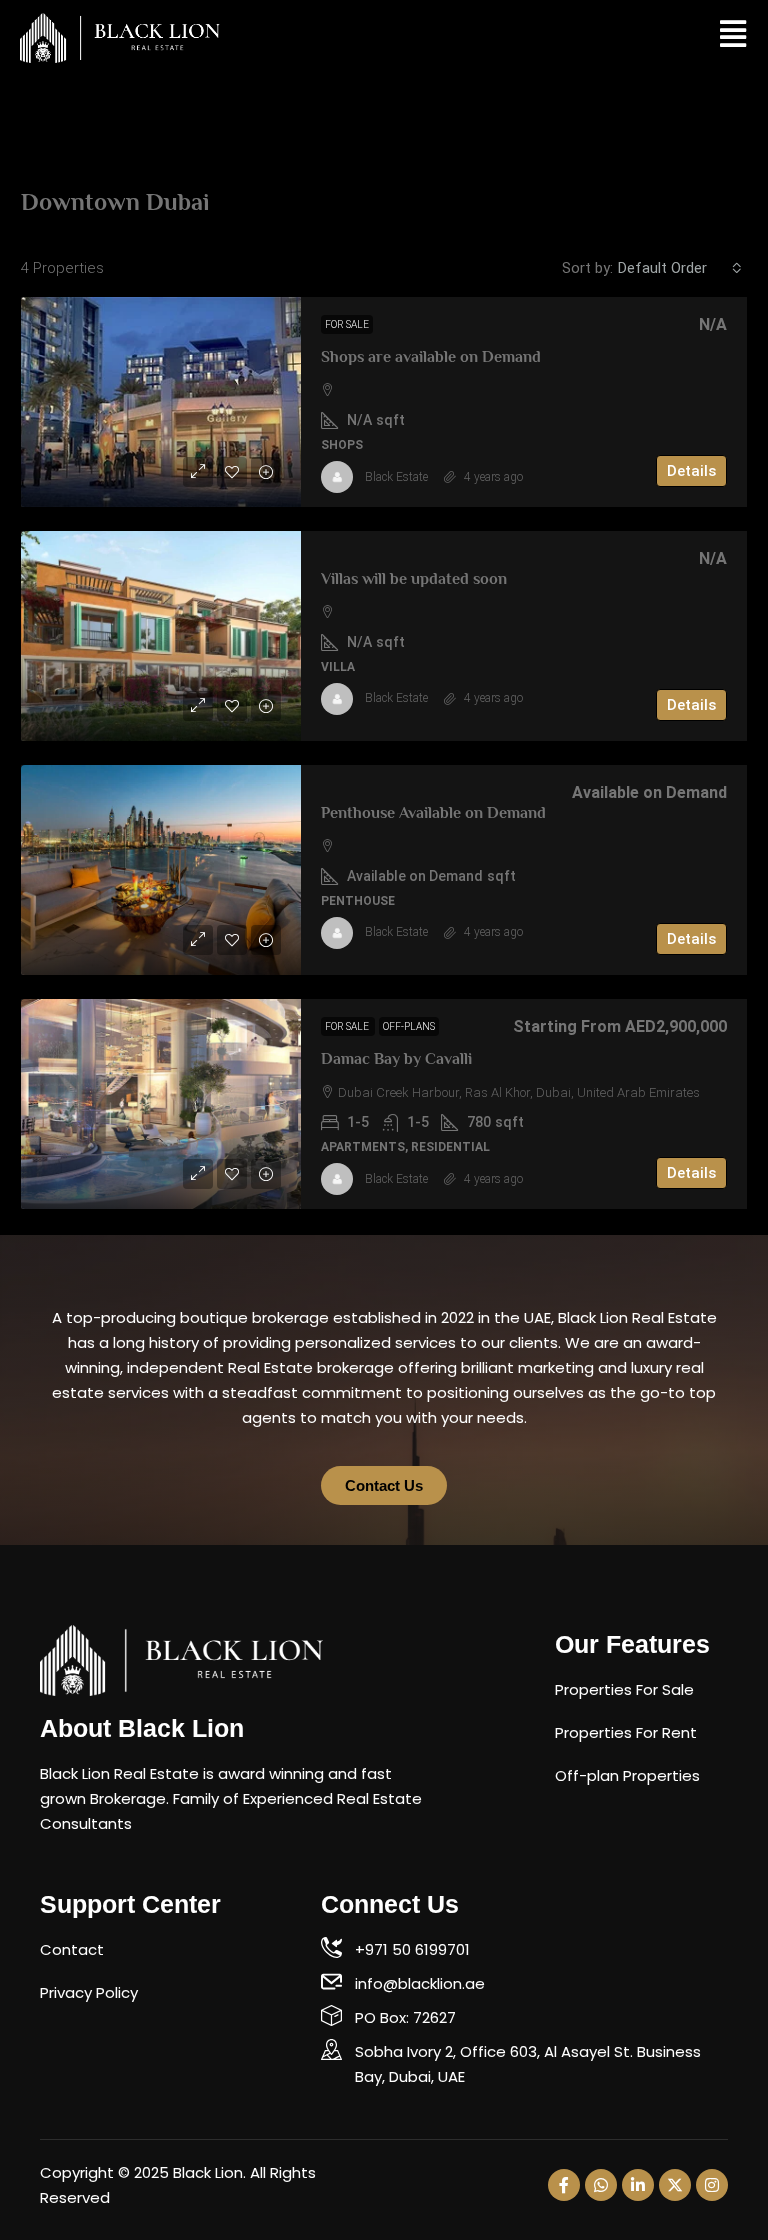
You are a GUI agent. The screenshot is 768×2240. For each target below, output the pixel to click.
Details (691, 471)
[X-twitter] (675, 2185)
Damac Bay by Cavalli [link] (396, 1059)
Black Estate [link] (396, 477)
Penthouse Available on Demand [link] (433, 813)
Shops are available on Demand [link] (431, 357)
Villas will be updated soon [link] (414, 579)
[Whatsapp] (601, 2185)
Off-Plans (409, 1026)
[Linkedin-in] (638, 2185)
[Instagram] (712, 2185)
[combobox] (680, 268)
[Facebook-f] (564, 2185)
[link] (161, 402)
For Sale (347, 324)
